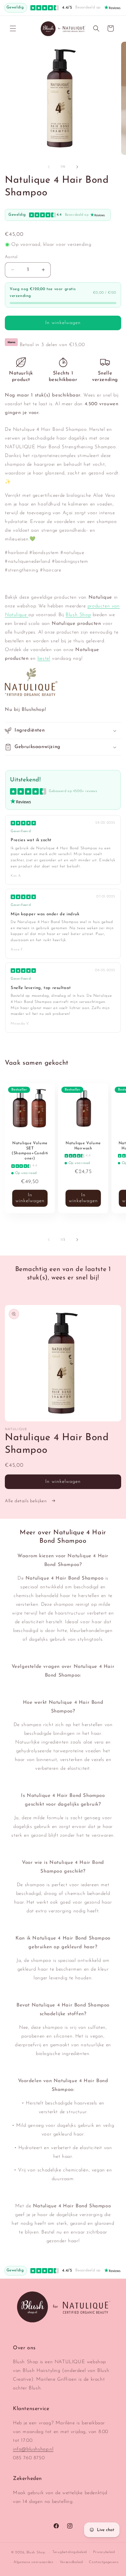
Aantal (11, 257)
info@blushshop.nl (33, 2449)
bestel (44, 659)
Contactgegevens (104, 2562)
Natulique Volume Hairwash (83, 1146)
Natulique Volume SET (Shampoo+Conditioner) (30, 1151)
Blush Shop (78, 615)
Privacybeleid (104, 2552)
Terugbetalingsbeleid (70, 2552)
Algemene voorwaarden (34, 2562)
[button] (13, 28)
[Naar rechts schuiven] (77, 167)
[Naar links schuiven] (49, 167)
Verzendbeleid (71, 2562)
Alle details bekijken (26, 1501)
